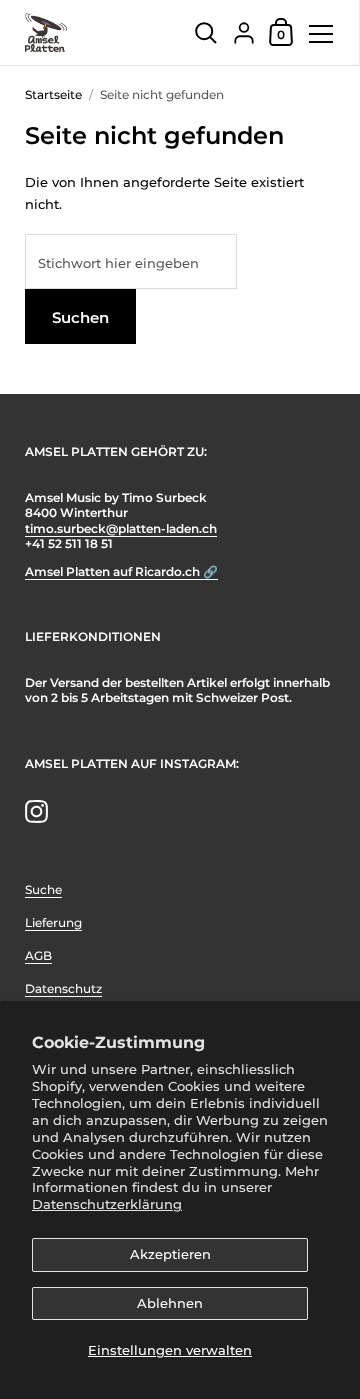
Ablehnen (170, 1303)
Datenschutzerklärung (107, 1204)
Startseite (53, 94)
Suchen (80, 317)
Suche (43, 889)
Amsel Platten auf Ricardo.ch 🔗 (121, 571)
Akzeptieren (170, 1254)
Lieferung (53, 922)
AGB (38, 955)
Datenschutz (63, 988)
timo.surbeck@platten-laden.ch (121, 528)
